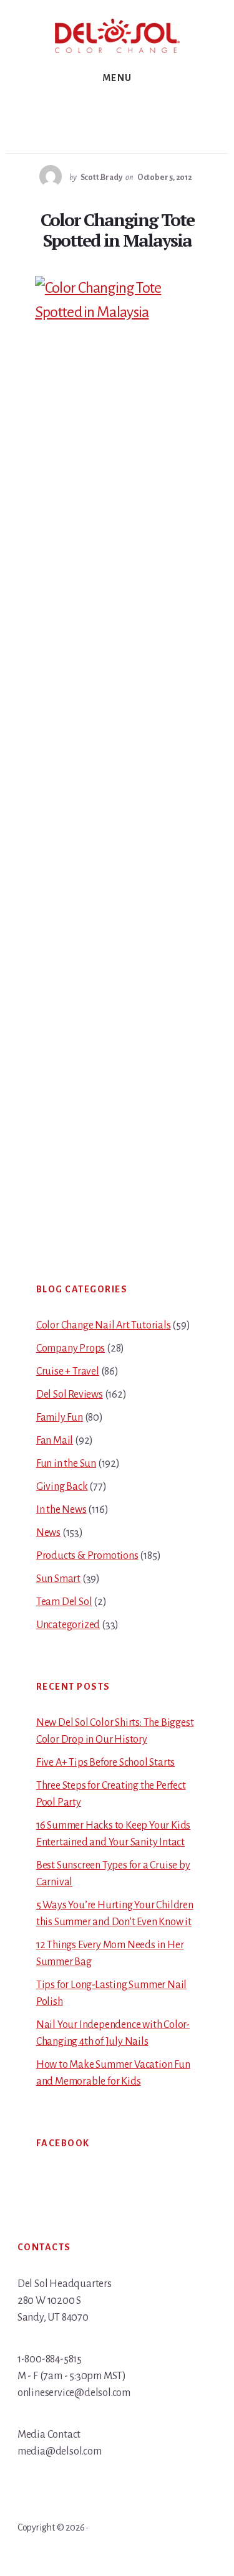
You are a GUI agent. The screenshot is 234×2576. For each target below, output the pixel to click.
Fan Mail (55, 1441)
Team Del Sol (64, 1602)
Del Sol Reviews (70, 1395)
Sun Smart (58, 1579)
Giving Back (62, 1487)
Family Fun (60, 1418)
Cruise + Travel (68, 1371)
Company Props (71, 1348)
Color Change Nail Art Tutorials (104, 1325)
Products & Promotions (87, 1556)
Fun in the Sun (66, 1464)
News (48, 1533)
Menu (117, 78)
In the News (61, 1510)
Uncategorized (68, 1625)
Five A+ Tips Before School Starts (105, 1763)
